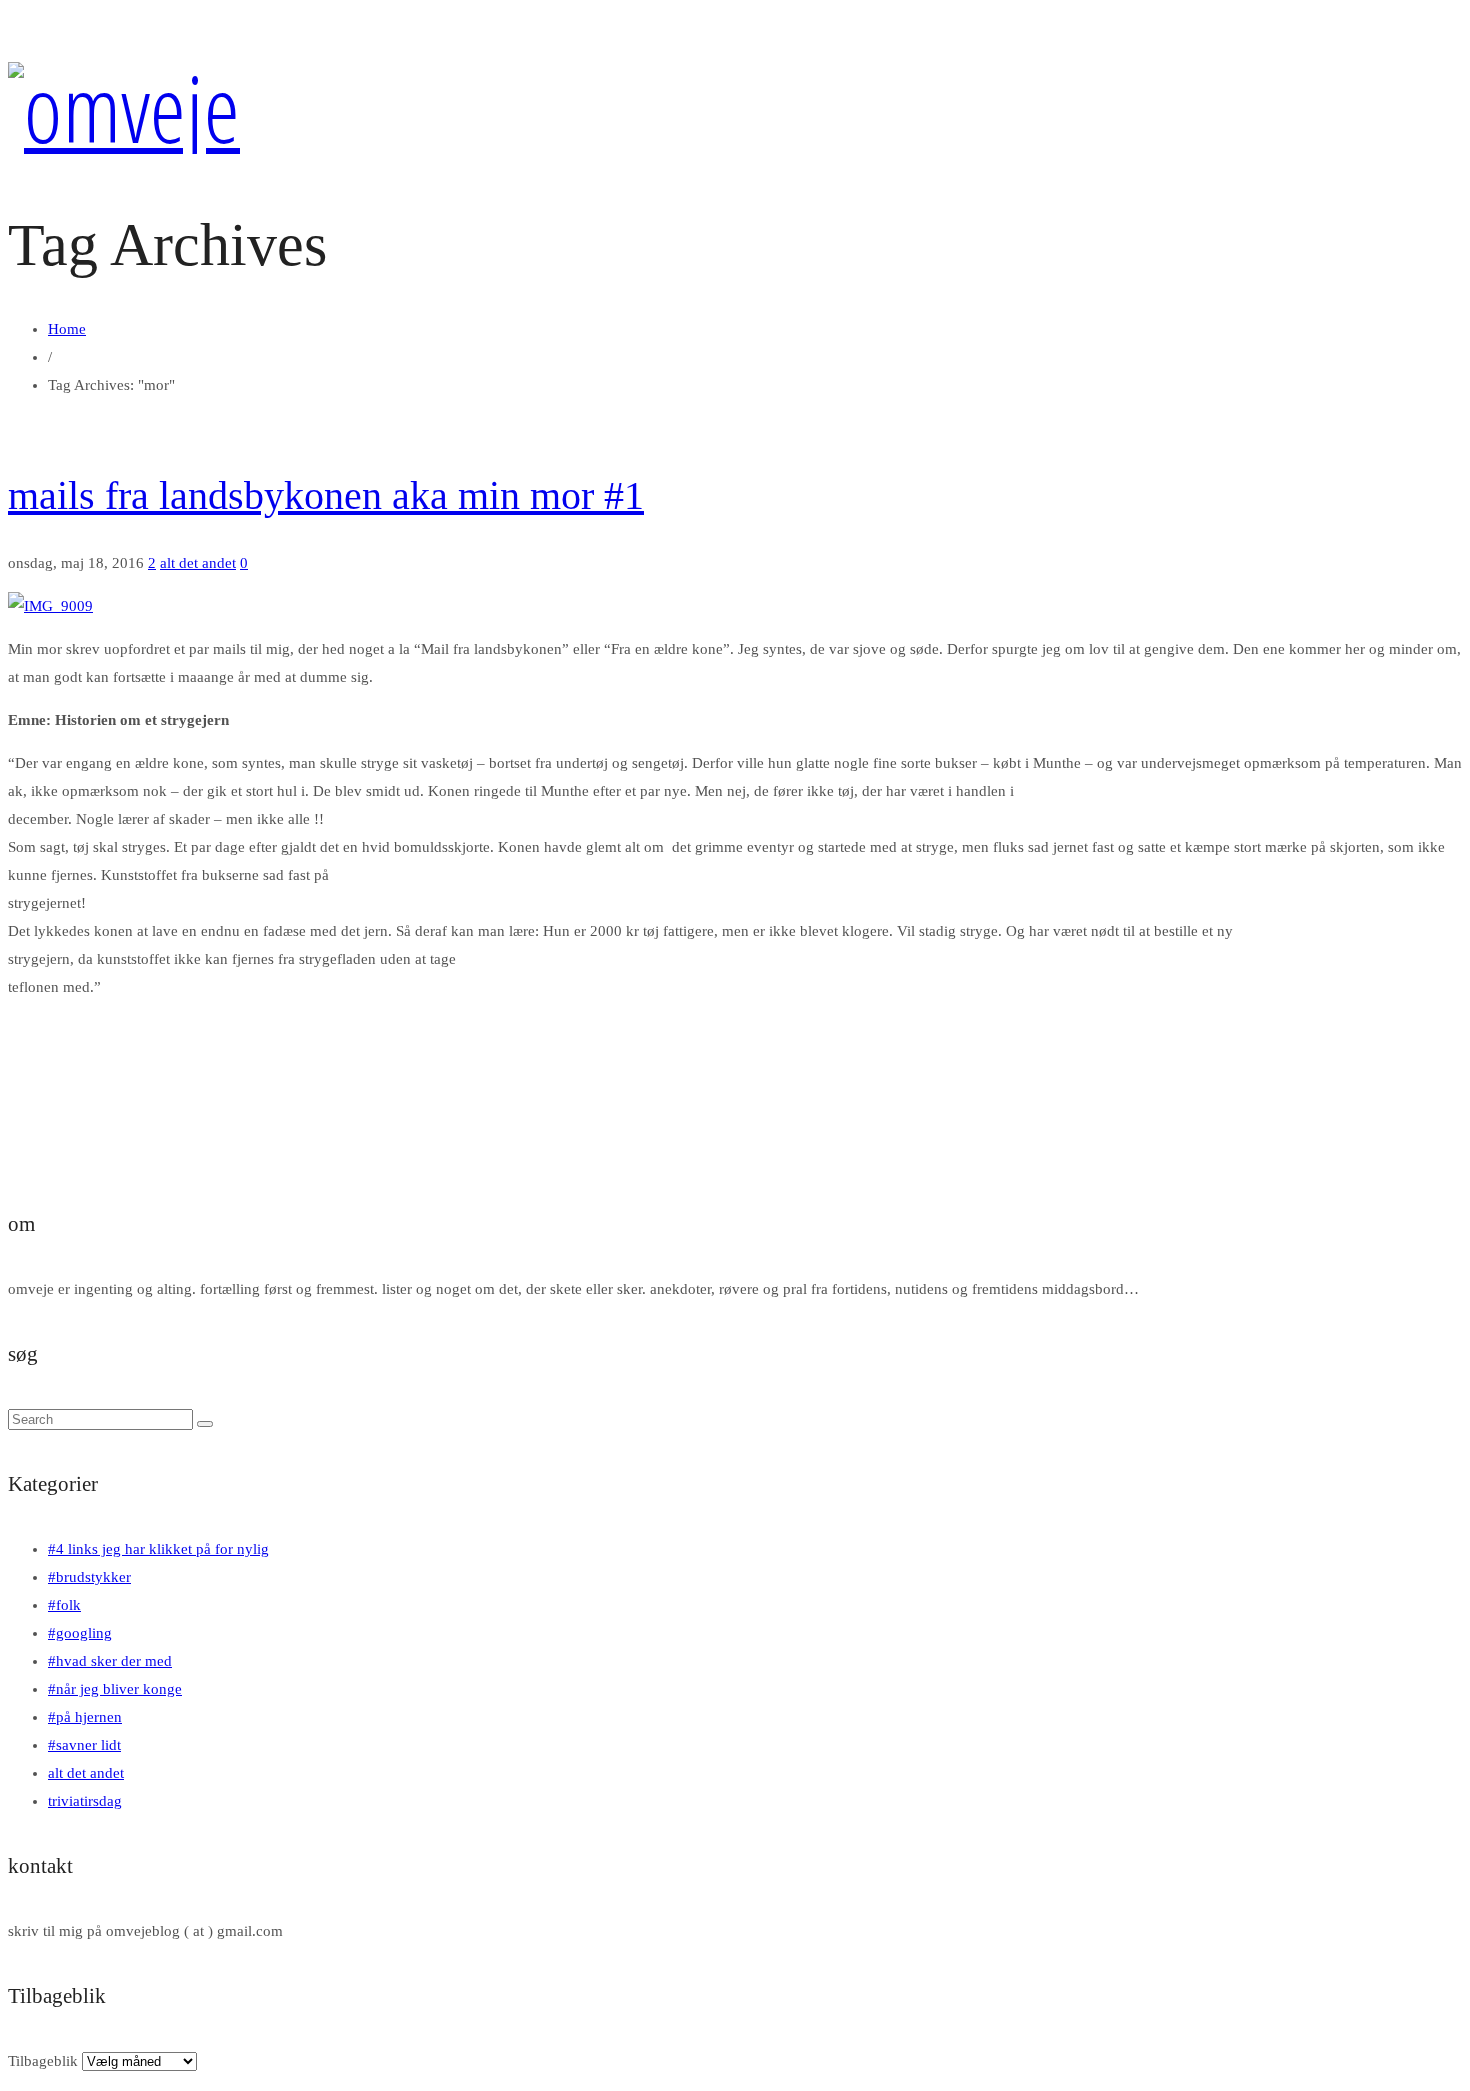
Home (67, 329)
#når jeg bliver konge (115, 1689)
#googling (80, 1633)
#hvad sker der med (110, 1661)
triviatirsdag (85, 1801)
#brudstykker (89, 1577)
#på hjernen (85, 1717)
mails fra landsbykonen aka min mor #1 (326, 495)
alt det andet (198, 563)
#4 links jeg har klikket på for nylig (158, 1549)
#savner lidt (84, 1745)
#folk (64, 1605)
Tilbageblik (43, 2061)
